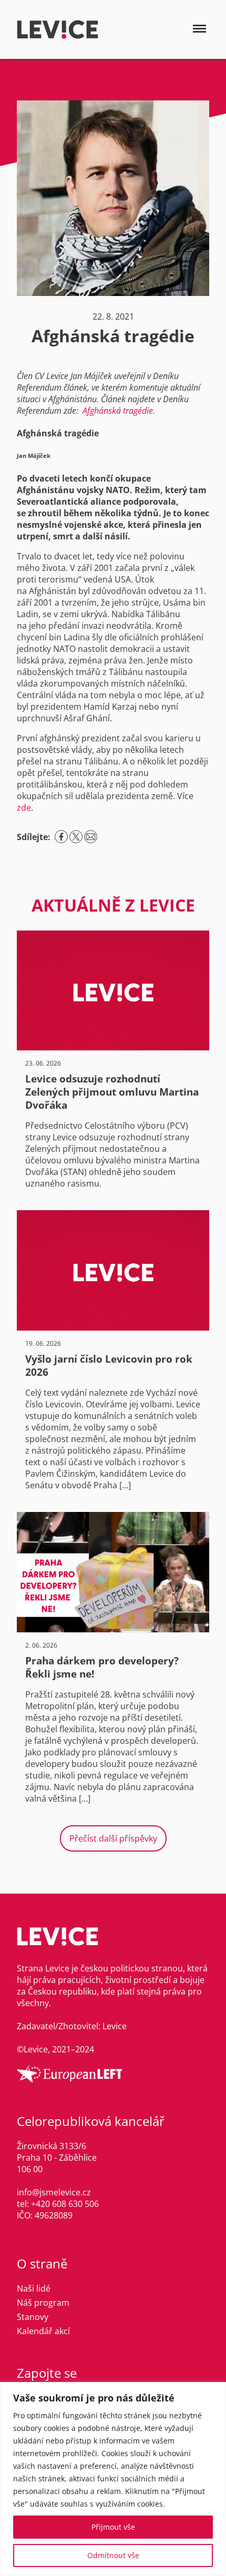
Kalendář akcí (43, 2331)
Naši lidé (34, 2288)
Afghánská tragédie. (119, 411)
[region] (113, 2479)
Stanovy (33, 2317)
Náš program (43, 2303)
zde (24, 807)
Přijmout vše (113, 2527)
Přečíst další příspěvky (113, 1838)
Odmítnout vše (113, 2555)
